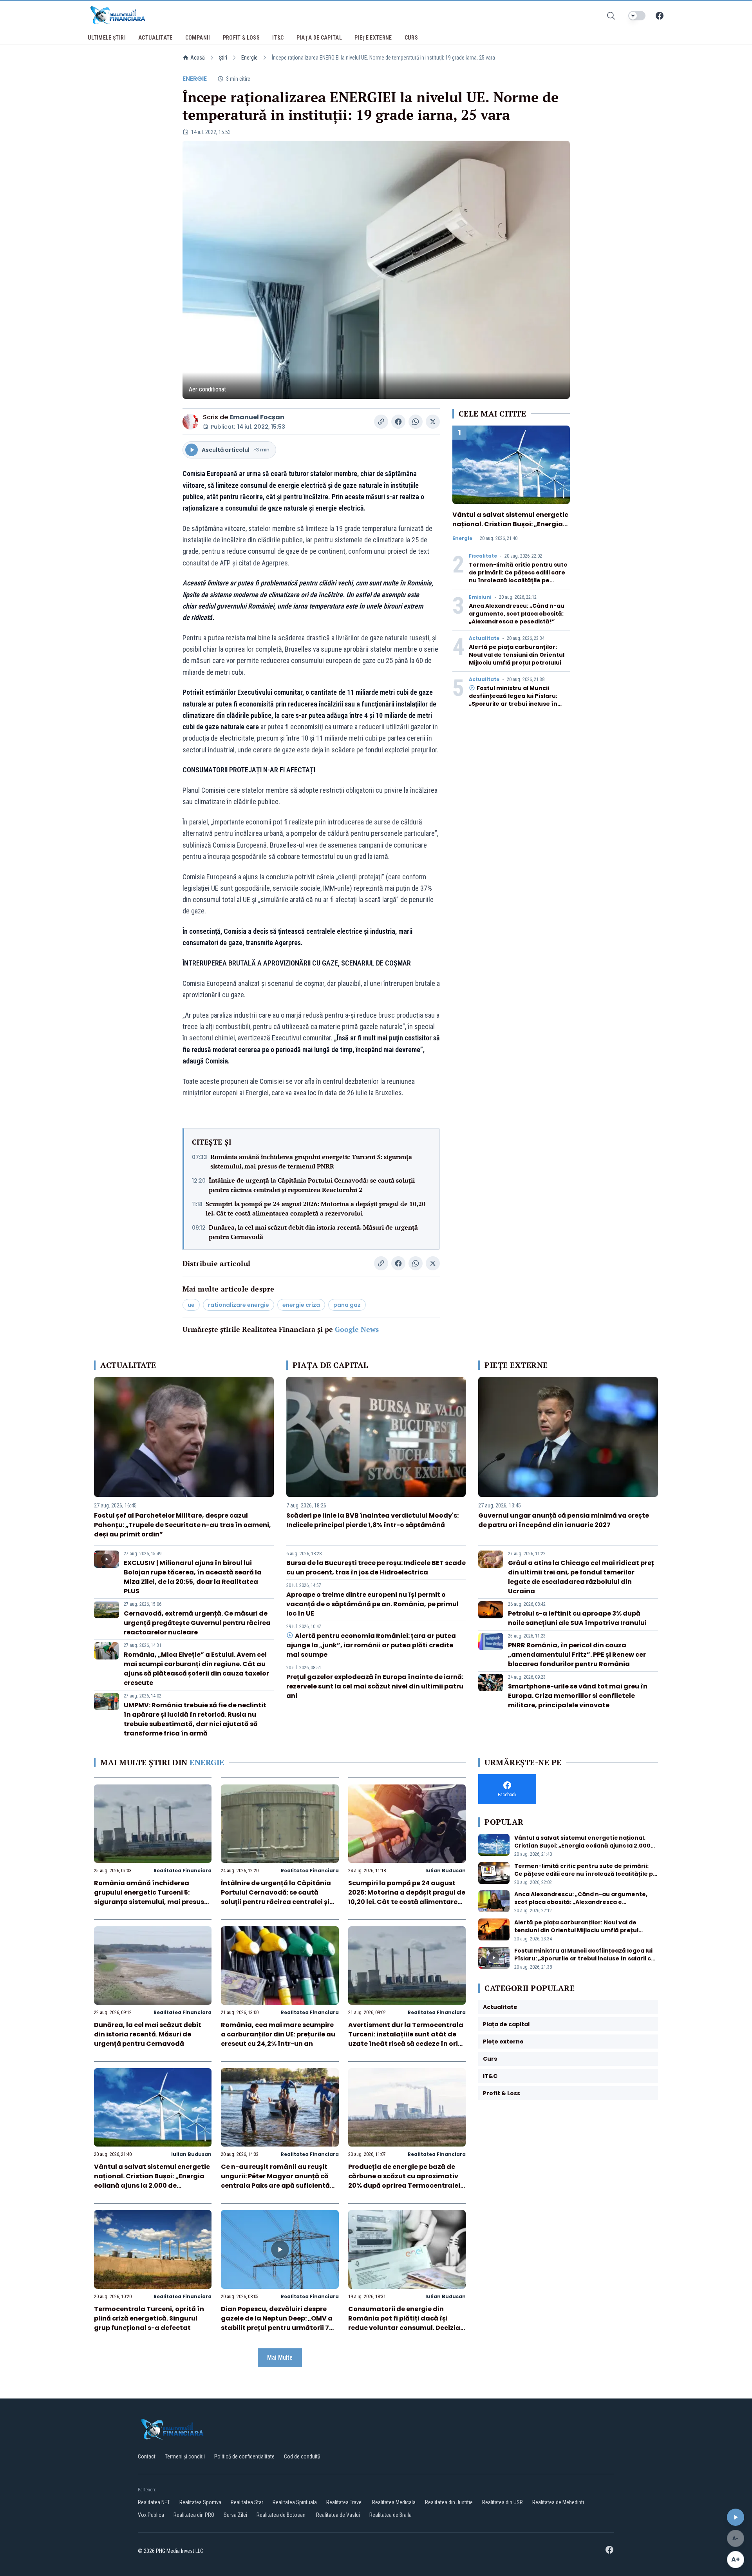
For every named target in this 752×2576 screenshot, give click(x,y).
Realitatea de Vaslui (338, 2515)
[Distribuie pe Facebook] (398, 422)
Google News (357, 1329)
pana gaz (347, 1305)
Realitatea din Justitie (449, 2502)
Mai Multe (280, 2358)
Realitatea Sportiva (200, 2502)
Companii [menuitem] (198, 38)
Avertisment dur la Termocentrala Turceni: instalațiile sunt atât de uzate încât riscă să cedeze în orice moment (407, 2039)
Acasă (198, 58)
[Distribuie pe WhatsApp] (416, 422)
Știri (223, 58)
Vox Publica (151, 2515)
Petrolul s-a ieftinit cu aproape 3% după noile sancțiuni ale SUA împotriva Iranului (577, 1618)
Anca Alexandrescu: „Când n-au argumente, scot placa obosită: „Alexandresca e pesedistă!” (517, 614)
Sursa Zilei (235, 2515)
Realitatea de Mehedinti (558, 2502)
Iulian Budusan (446, 1870)
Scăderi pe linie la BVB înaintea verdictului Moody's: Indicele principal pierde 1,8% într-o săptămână (372, 1520)
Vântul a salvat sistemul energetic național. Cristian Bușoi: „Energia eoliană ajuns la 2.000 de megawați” (510, 529)
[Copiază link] (381, 422)
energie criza (301, 1305)
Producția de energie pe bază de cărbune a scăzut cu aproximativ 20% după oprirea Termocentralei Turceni (404, 2181)
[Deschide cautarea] (611, 16)
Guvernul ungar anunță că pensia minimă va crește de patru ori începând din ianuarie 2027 (564, 1520)
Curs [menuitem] (411, 38)
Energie (249, 58)
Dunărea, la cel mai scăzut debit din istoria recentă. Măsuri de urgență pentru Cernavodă (313, 1232)
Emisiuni (480, 597)
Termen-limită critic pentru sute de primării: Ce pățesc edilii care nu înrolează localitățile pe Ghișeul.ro (518, 576)
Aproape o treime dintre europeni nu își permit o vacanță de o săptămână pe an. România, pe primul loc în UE (372, 1604)
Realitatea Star (247, 2502)
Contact (147, 2456)
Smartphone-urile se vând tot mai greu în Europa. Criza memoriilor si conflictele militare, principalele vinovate (578, 1696)
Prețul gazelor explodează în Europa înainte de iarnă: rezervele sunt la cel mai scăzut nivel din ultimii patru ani (375, 1686)
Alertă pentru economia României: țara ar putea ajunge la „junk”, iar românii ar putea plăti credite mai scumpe (371, 1645)
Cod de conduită (302, 2456)
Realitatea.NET (154, 2502)
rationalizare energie (239, 1305)
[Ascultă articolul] (736, 2517)
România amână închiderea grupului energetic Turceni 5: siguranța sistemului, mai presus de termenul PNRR (311, 1161)
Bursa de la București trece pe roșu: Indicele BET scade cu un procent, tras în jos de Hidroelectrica (376, 1568)
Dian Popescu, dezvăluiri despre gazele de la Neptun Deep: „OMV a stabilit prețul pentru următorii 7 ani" (277, 2323)
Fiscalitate (483, 556)
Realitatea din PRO (194, 2515)
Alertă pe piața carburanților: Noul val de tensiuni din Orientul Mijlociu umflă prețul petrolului (517, 655)
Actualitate (484, 638)
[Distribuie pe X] (433, 422)
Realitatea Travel (344, 2502)
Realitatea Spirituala (295, 2502)
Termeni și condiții (185, 2456)
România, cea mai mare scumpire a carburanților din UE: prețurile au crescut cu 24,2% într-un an (278, 2034)
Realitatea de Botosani (282, 2515)
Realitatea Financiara (183, 1870)
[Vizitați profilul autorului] (190, 422)
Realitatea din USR (503, 2502)
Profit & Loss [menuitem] (241, 38)
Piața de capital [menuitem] (319, 38)
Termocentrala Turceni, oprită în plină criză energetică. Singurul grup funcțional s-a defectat (149, 2318)
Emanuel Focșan (257, 417)
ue (191, 1305)
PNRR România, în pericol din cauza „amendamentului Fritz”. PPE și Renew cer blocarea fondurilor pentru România (577, 1655)
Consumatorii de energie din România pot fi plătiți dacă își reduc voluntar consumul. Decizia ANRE (404, 2323)
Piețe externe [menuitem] (373, 38)
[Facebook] (660, 16)
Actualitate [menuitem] (155, 38)
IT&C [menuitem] (278, 38)
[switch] (637, 16)
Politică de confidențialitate (244, 2456)
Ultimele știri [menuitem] (107, 38)
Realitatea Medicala (394, 2502)
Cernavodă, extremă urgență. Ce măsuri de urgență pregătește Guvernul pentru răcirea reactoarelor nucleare (197, 1623)
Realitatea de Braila (390, 2515)
